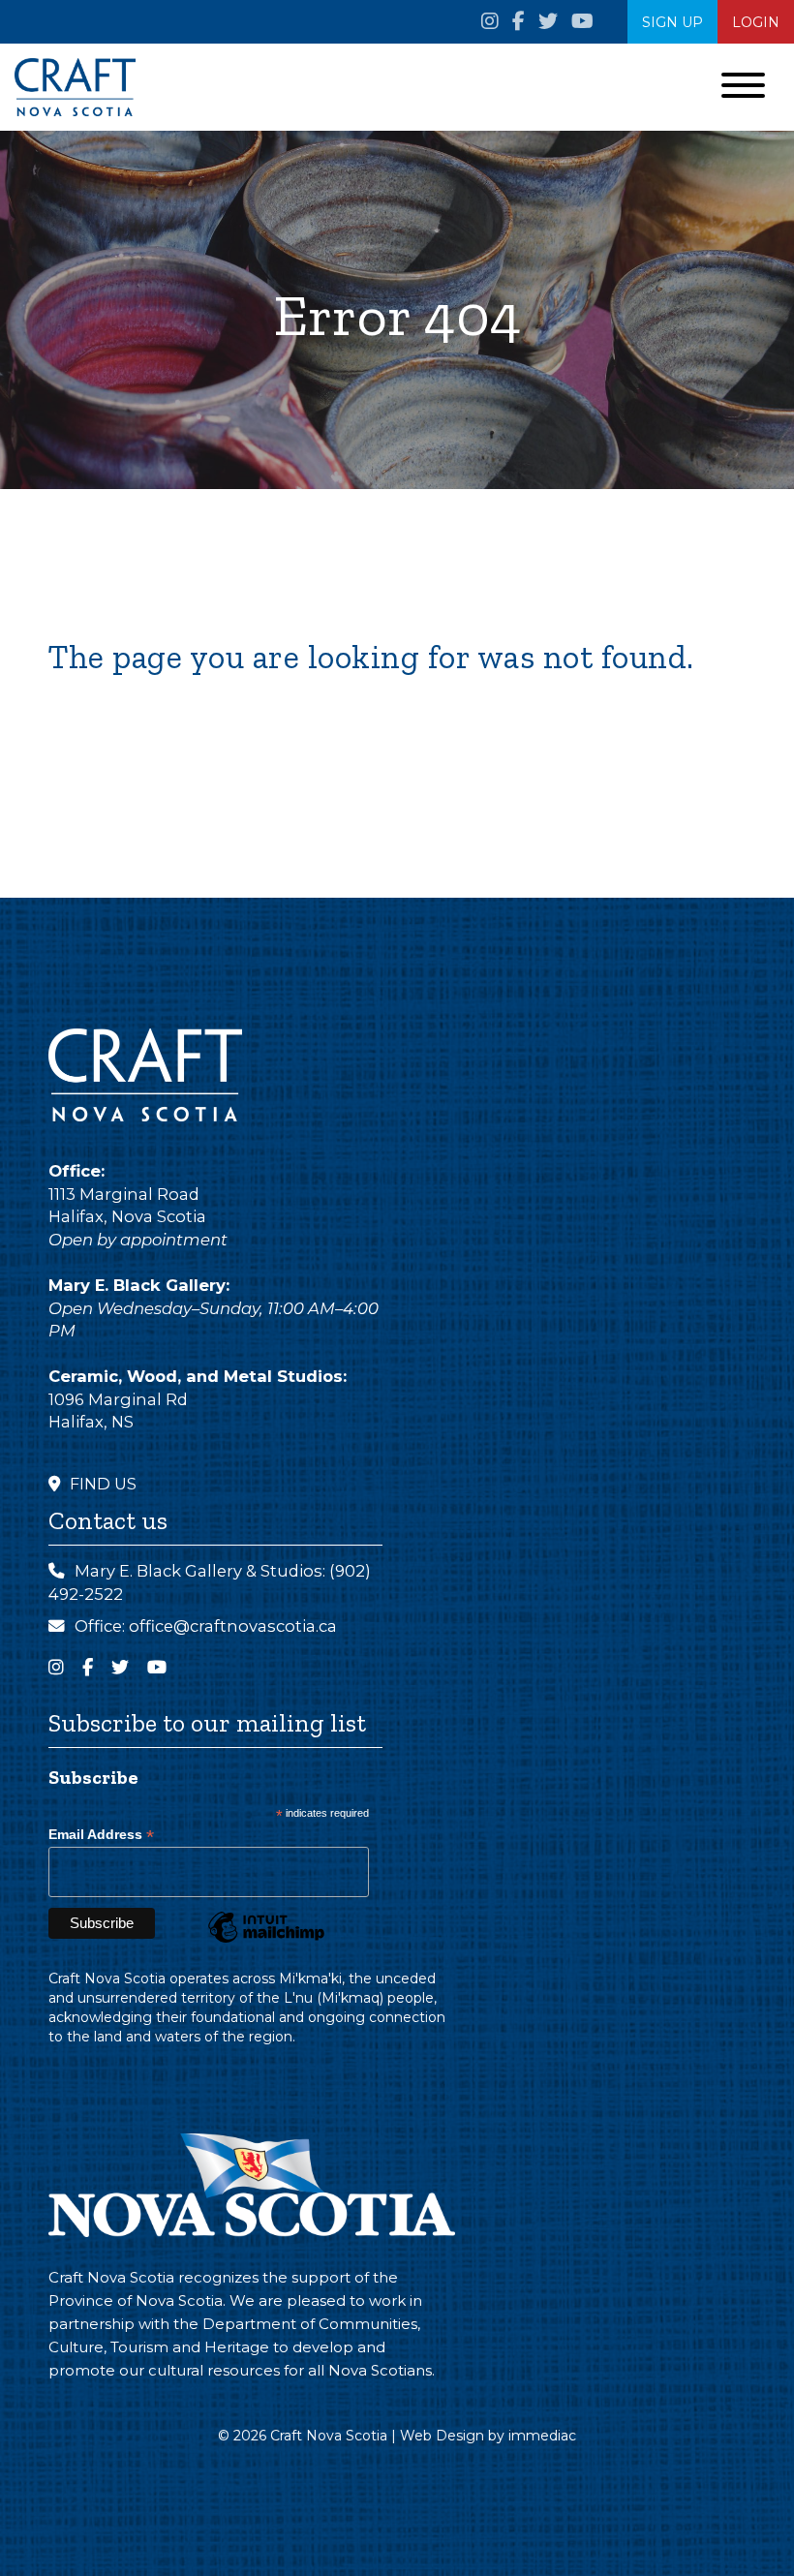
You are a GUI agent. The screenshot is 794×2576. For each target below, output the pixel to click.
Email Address (101, 1835)
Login (756, 22)
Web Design (442, 2436)
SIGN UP (672, 22)
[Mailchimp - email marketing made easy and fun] (266, 1942)
